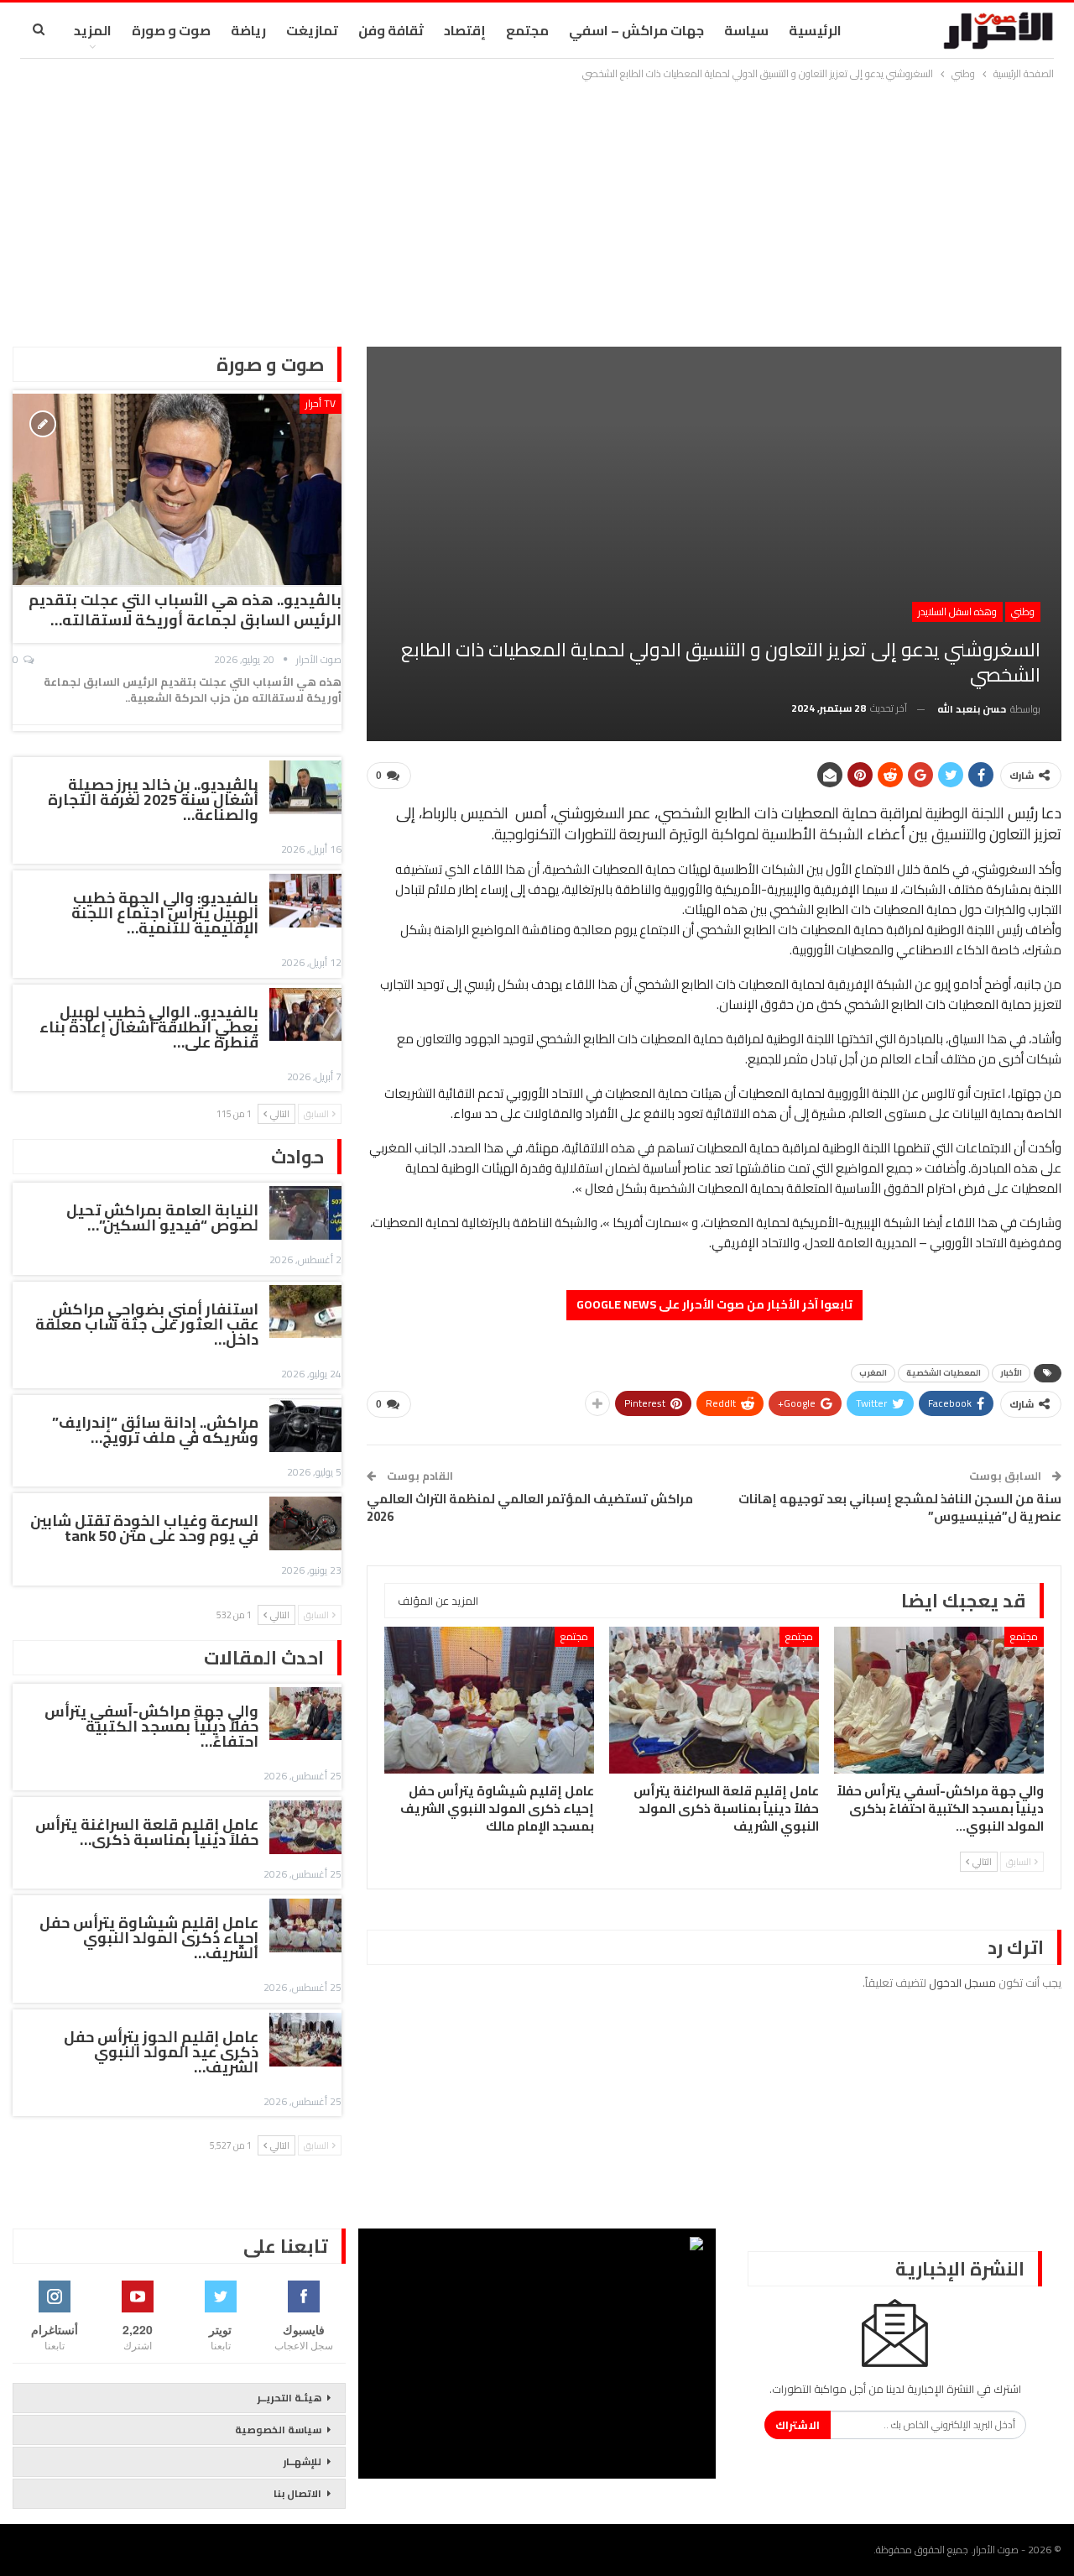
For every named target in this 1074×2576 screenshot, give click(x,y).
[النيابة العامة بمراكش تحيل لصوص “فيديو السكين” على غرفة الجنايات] (305, 1213)
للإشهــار (302, 2461)
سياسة (746, 30)
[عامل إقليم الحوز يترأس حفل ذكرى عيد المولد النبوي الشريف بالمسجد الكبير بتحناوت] (305, 2040)
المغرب (873, 1373)
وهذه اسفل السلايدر (957, 611)
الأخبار (1011, 1373)
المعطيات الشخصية (944, 1373)
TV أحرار (321, 403)
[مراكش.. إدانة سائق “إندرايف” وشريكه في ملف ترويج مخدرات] (305, 1425)
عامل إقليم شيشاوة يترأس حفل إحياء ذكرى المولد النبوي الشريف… (149, 1938)
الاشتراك (798, 2425)
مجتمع (527, 30)
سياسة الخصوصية (278, 2430)
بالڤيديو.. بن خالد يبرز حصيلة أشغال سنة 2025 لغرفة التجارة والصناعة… (153, 799)
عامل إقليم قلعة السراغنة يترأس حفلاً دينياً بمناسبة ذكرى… (147, 1832)
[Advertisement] (537, 209)
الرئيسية (815, 30)
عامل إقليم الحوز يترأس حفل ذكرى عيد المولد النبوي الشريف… (161, 2052)
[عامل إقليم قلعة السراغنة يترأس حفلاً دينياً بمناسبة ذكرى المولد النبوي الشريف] (714, 1700)
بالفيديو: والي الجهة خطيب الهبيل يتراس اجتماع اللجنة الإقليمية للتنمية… (165, 913)
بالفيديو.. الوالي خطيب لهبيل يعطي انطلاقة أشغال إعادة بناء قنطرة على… (149, 1027)
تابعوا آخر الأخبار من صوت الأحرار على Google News (714, 1304)
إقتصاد (465, 30)
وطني (1023, 611)
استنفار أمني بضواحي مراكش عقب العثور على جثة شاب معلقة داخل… (147, 1324)
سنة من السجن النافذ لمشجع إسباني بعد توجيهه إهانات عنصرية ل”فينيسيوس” (900, 1507)
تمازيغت (312, 30)
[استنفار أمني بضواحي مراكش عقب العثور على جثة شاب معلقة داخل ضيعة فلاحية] (305, 1312)
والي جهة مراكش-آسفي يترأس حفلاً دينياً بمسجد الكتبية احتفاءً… (151, 1726)
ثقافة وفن (391, 30)
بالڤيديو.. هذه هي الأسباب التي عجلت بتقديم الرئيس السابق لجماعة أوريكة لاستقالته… (185, 610)
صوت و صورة (171, 30)
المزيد (93, 30)
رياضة (248, 30)
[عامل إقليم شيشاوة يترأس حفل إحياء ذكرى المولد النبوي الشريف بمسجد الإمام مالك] (489, 1700)
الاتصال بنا (297, 2493)
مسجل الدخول (962, 1983)
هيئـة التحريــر (289, 2398)
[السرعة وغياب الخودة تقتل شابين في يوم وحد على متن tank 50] (305, 1523)
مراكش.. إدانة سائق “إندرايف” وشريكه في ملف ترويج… (155, 1430)
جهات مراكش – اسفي (636, 30)
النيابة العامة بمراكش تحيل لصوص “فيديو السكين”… (162, 1217)
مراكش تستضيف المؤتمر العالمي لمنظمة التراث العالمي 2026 (530, 1507)
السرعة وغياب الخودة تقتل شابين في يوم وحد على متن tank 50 (144, 1528)
